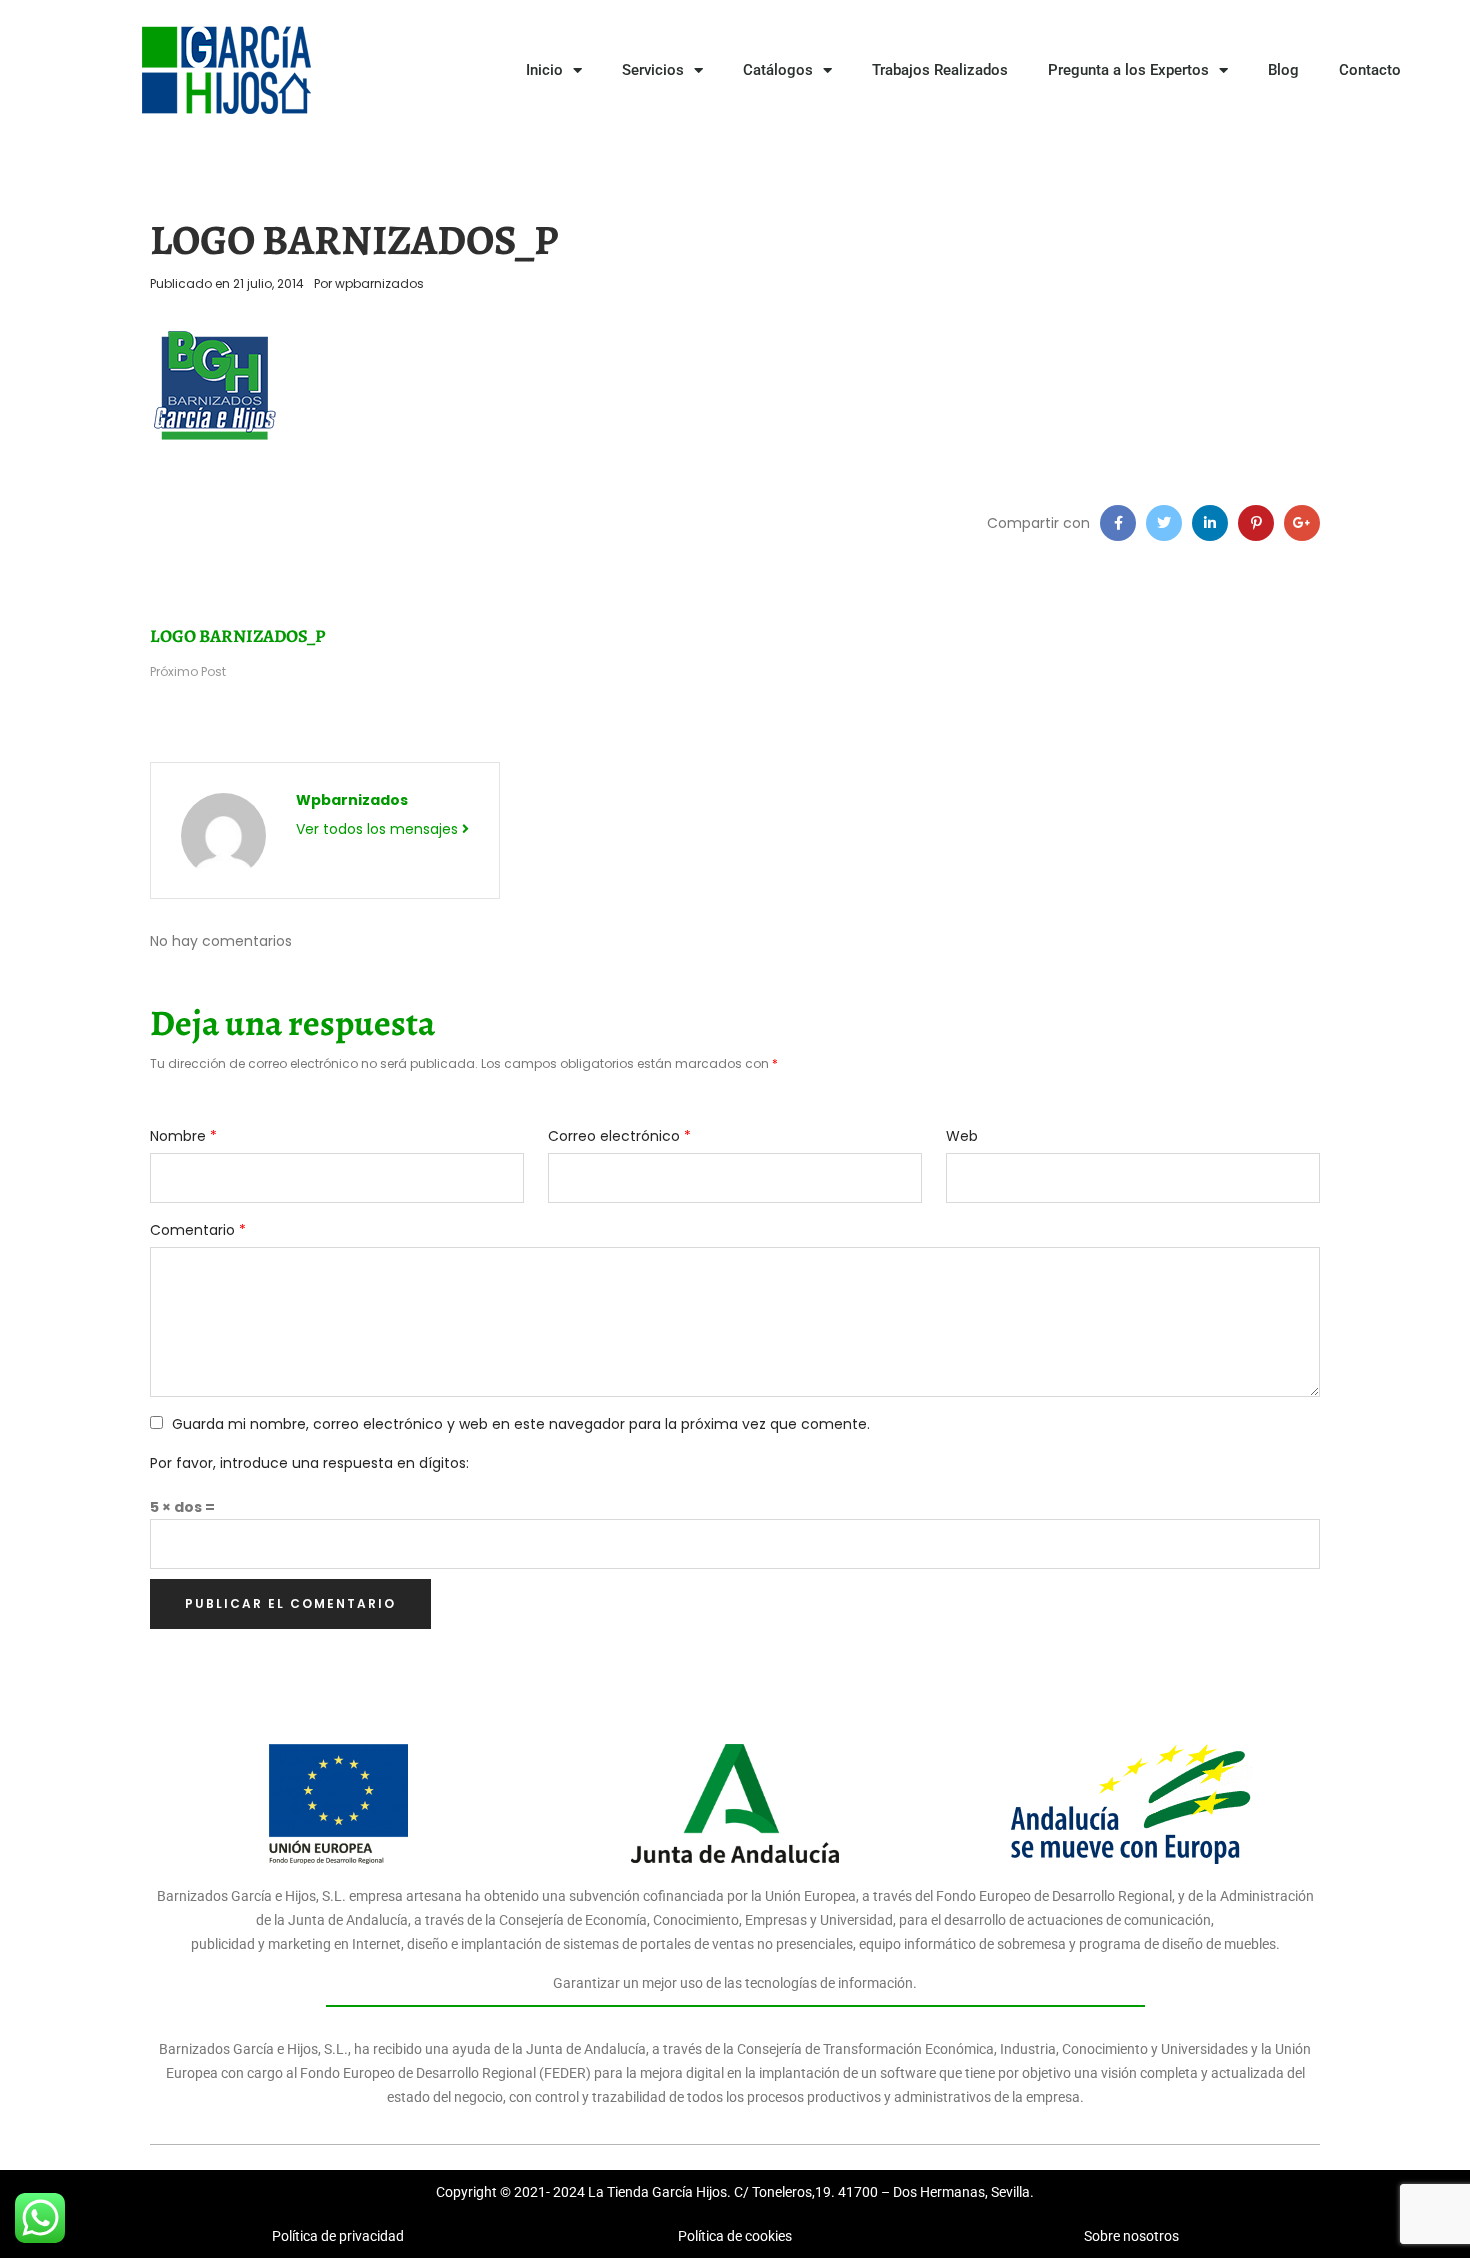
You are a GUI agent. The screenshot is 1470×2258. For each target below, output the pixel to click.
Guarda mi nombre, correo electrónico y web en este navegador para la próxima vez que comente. (521, 1424)
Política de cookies (735, 2236)
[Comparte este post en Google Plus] (1302, 523)
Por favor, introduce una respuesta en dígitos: (309, 1463)
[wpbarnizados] (223, 834)
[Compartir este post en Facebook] (1118, 523)
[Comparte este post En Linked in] (1210, 523)
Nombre (183, 1136)
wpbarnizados (379, 283)
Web (962, 1136)
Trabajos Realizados (940, 70)
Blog (1283, 70)
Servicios (653, 70)
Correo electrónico (619, 1136)
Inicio (544, 70)
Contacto (1370, 70)
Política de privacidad (338, 2236)
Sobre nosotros (1131, 2236)
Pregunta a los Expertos (1128, 70)
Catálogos (778, 70)
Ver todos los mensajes (379, 829)
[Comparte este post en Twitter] (1164, 523)
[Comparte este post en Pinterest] (1256, 523)
